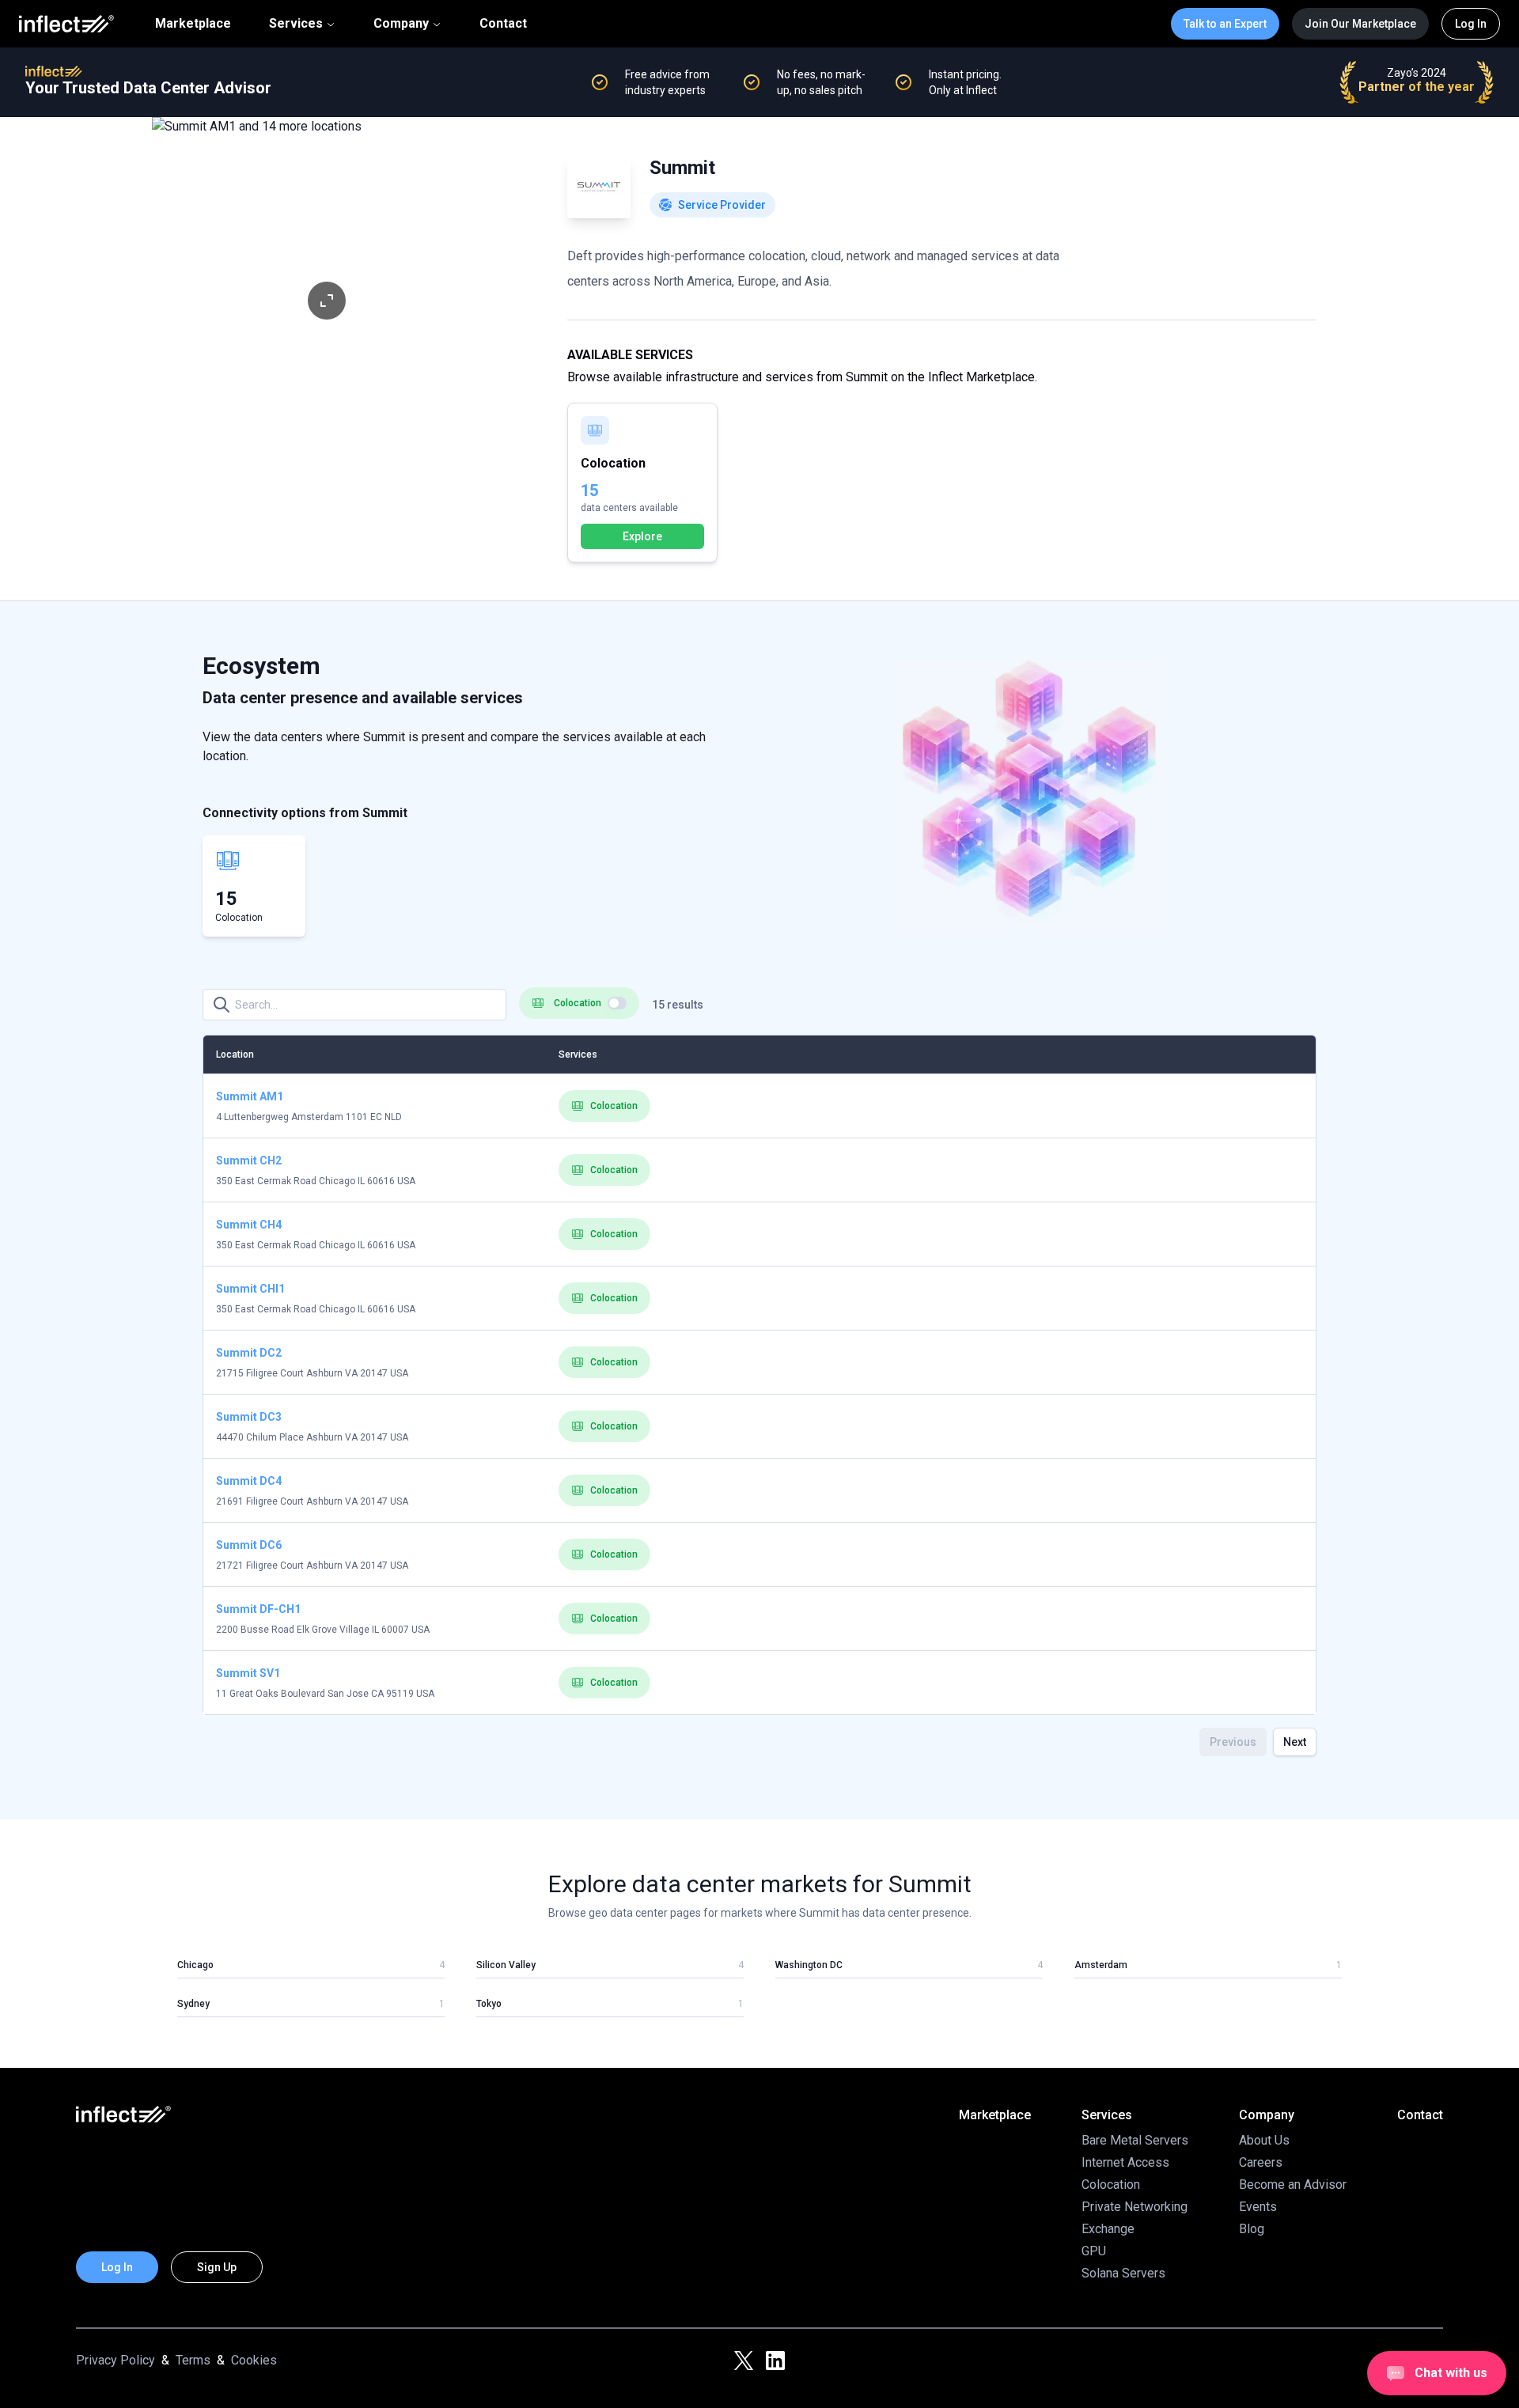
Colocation (614, 1106)
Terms (193, 2360)
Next (1295, 1742)
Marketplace (193, 24)
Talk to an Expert (1225, 24)
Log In (1471, 24)
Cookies (254, 2360)
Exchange (1108, 2229)
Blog (1252, 2229)
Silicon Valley (506, 1965)
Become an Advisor (1293, 2185)
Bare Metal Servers (1135, 2140)
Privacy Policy (116, 2360)
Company (401, 23)
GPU (1094, 2251)
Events (1258, 2207)
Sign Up (217, 2267)
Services (296, 23)
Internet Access (1125, 2162)
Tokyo (489, 2004)
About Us (1264, 2140)
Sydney (193, 2004)
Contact (503, 24)
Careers (1261, 2162)
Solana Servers (1123, 2273)
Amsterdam (1101, 1965)
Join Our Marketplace (1360, 24)
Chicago (195, 1965)
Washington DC (809, 1965)
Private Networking (1135, 2207)
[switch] (617, 1003)
